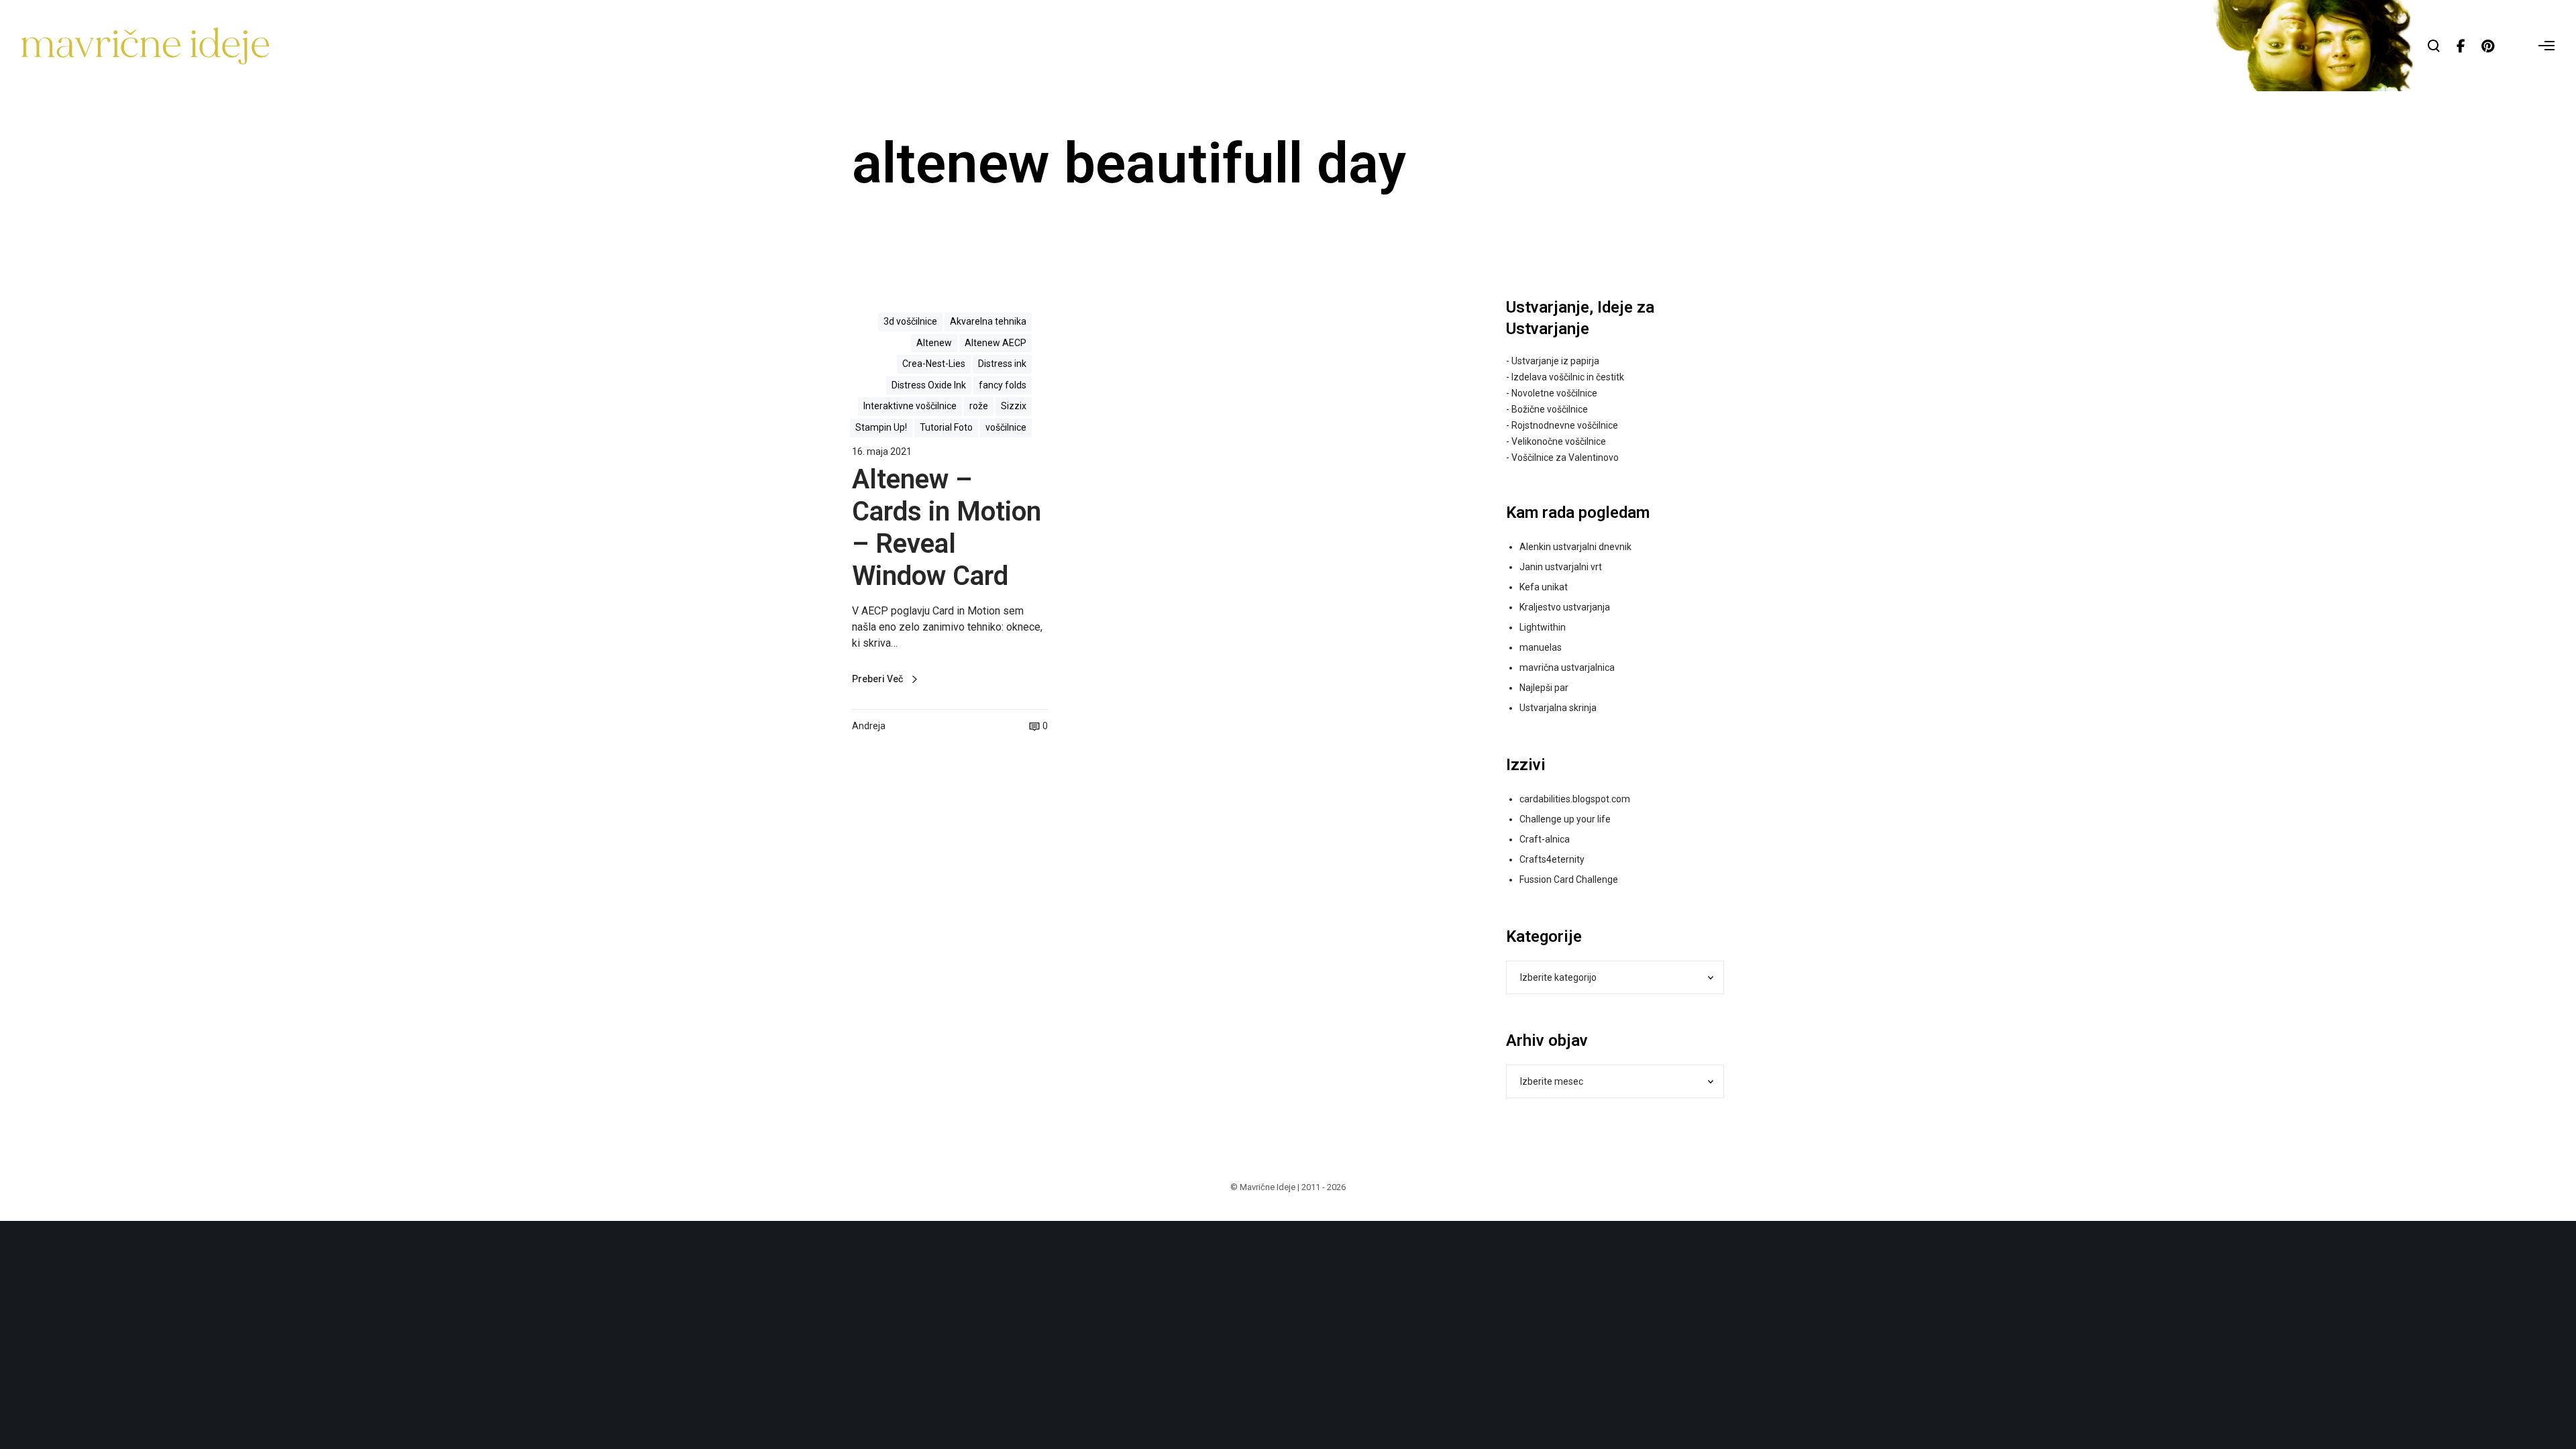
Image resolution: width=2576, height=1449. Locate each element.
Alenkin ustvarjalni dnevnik (1575, 547)
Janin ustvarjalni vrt (1561, 567)
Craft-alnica (1545, 839)
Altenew (934, 343)
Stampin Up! (881, 427)
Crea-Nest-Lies (934, 364)
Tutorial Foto (946, 427)
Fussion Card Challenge (1569, 879)
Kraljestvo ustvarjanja (1565, 607)
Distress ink (1002, 364)
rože (979, 406)
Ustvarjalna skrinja (1558, 708)
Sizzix (1014, 406)
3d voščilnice (910, 321)
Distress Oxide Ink (929, 385)
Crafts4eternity (1552, 859)
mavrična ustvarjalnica (1567, 667)
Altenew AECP (996, 343)
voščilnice (1006, 427)
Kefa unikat (1544, 587)
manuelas (1541, 647)
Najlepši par (1544, 688)
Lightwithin (1543, 627)
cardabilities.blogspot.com (1575, 799)
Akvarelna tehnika (988, 321)
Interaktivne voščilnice (910, 406)
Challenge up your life (1565, 819)
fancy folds (1003, 385)
